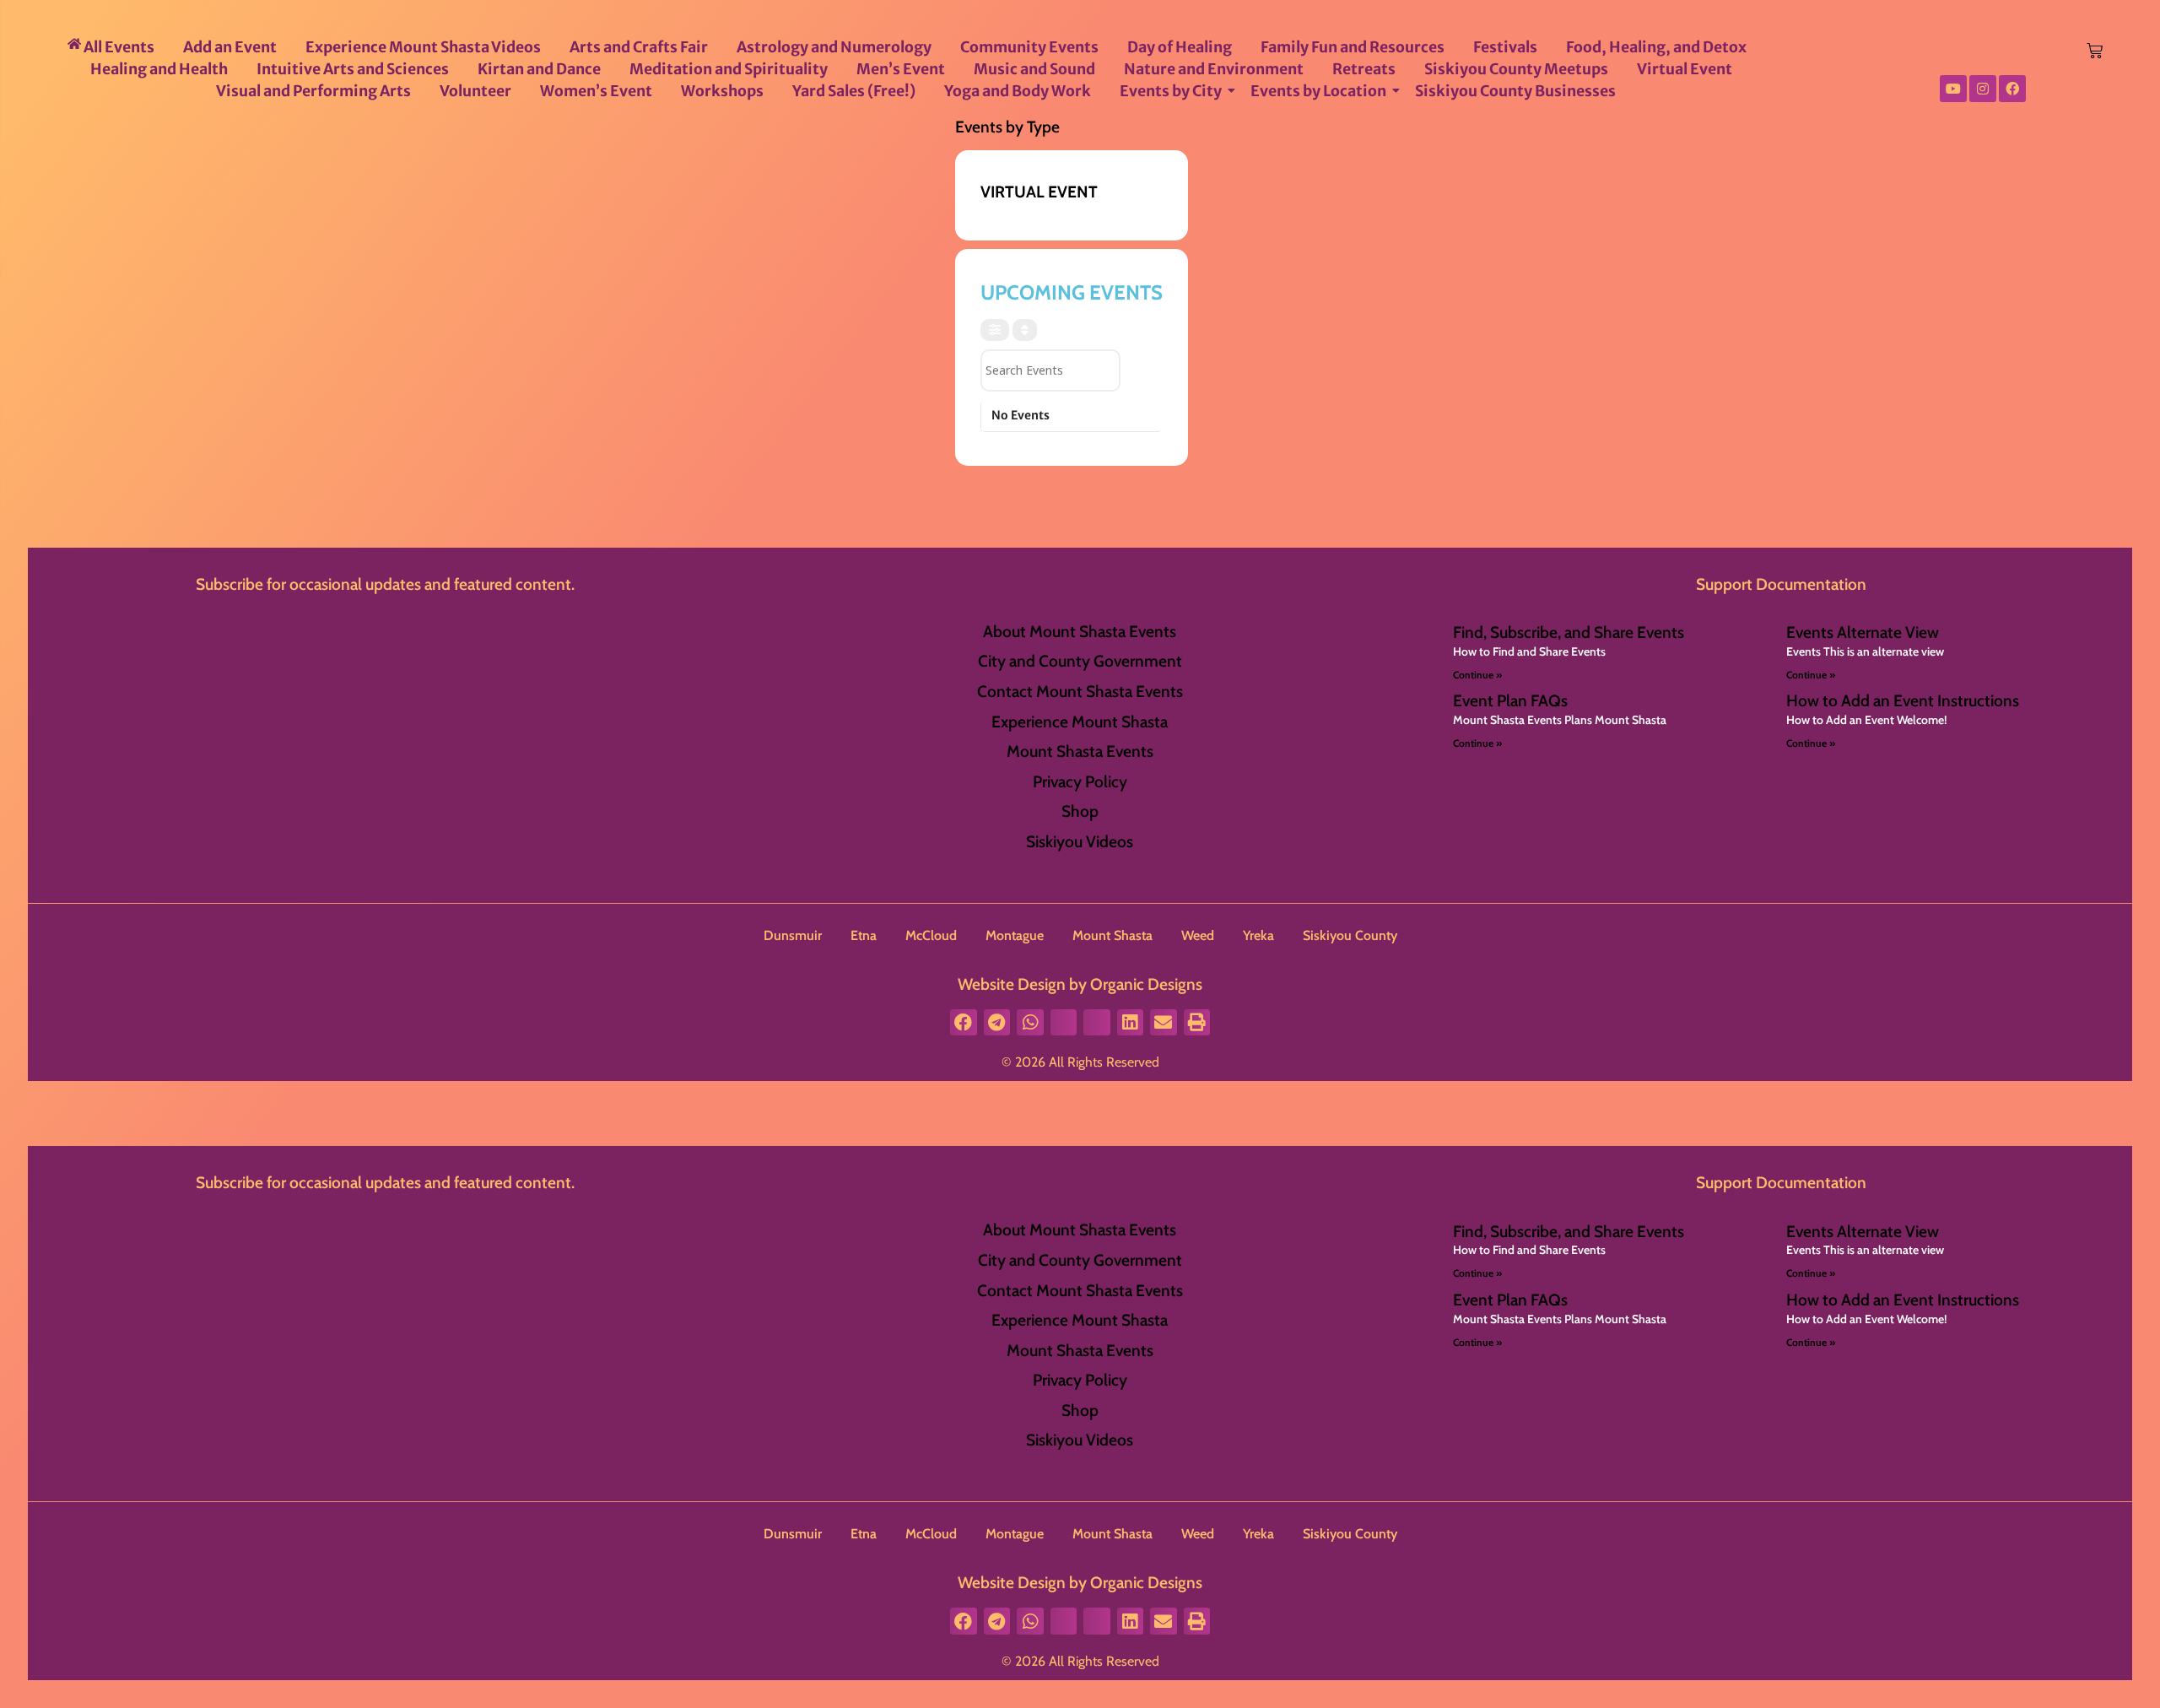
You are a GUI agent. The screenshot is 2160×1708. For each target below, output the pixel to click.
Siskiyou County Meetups (1516, 69)
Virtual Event (1685, 69)
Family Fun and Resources (1353, 47)
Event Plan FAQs (1510, 700)
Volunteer (475, 91)
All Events (118, 47)
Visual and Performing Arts (313, 91)
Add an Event (230, 47)
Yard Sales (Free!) (854, 91)
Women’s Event (596, 91)
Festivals (1505, 47)
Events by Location (1318, 91)
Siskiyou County (1350, 935)
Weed (1198, 935)
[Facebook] (2012, 89)
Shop (1080, 811)
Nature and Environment (1214, 69)
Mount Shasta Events (1080, 751)
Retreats (1364, 69)
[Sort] (1025, 330)
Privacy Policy (1080, 781)
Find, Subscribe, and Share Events (1569, 632)
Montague (1015, 935)
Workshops (722, 91)
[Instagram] (1983, 89)
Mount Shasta (1112, 935)
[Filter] (995, 330)
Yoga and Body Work (1018, 91)
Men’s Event (901, 69)
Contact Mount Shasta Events (1080, 691)
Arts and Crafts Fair (639, 47)
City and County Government (1080, 661)
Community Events (1029, 47)
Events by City (1171, 91)
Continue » (1477, 675)
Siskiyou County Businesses (1515, 91)
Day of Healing (1180, 47)
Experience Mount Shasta (1080, 722)
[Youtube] (1953, 89)
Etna (864, 935)
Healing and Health (159, 69)
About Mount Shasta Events (1080, 631)
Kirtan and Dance (539, 69)
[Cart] (2095, 51)
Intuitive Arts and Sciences (353, 69)
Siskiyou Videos (1080, 841)
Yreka (1258, 935)
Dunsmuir (793, 935)
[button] (964, 1023)
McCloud (931, 935)
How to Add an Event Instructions (1903, 700)
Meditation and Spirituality (729, 69)
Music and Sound (1034, 69)
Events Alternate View (1863, 632)
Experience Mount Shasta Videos (423, 47)
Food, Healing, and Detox (1656, 47)
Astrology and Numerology (834, 47)
